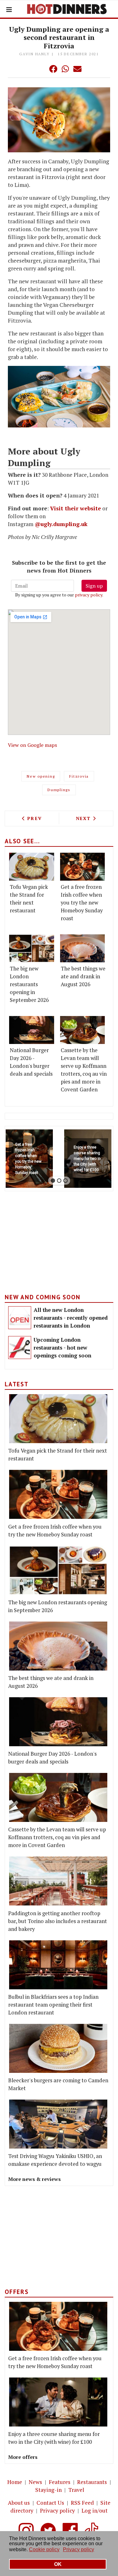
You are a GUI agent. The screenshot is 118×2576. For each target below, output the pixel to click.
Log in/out (95, 2511)
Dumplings (59, 790)
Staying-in (48, 2490)
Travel (76, 2490)
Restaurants (92, 2482)
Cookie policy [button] (44, 2549)
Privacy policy (57, 2511)
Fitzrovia (79, 776)
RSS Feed (82, 2503)
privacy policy (89, 595)
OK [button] (58, 2564)
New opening (41, 776)
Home (15, 2482)
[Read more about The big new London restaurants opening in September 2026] (32, 948)
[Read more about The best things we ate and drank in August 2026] (83, 948)
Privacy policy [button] (79, 2549)
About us (19, 2503)
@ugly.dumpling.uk (61, 524)
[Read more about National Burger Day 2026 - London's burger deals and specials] (32, 1030)
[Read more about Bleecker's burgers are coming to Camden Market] (58, 2048)
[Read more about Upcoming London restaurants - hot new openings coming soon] (20, 1348)
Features (60, 2482)
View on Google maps (32, 745)
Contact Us (50, 2503)
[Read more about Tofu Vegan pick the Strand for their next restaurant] (32, 867)
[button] (41, 69)
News (35, 2482)
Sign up (94, 586)
